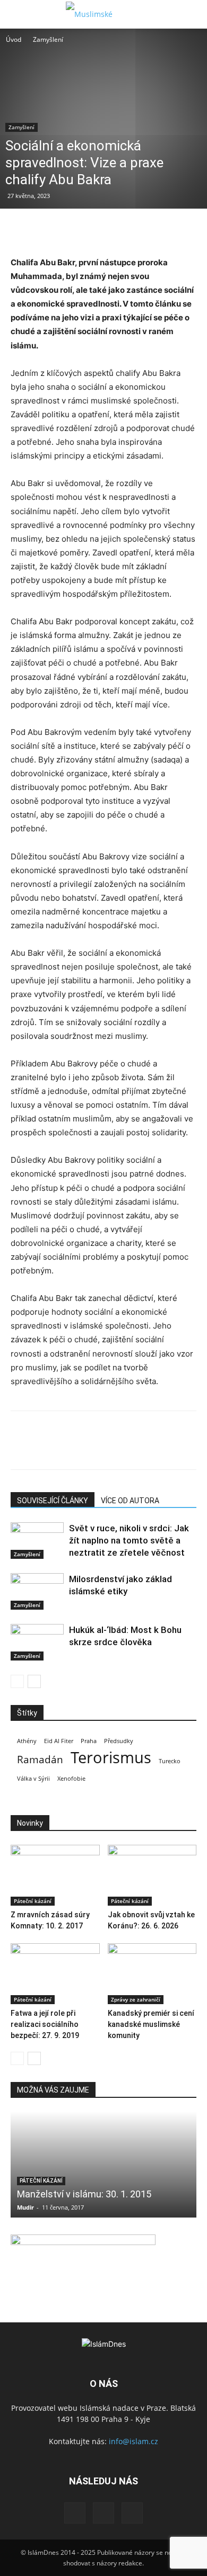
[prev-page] (17, 1681)
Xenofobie (71, 1779)
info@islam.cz (133, 2441)
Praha (89, 1741)
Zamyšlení (48, 39)
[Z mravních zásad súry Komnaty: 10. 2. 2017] (55, 1875)
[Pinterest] (70, 230)
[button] (18, 14)
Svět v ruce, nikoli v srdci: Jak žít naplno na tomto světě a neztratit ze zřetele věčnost (129, 1540)
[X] (46, 230)
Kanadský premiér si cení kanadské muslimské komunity (151, 2024)
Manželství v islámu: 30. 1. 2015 (84, 2194)
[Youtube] (132, 2513)
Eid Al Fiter (59, 1741)
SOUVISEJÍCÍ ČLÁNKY (53, 1501)
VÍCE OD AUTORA (130, 1501)
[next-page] (34, 1681)
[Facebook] (21, 230)
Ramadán (40, 1760)
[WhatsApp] (94, 230)
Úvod (14, 39)
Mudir (25, 2207)
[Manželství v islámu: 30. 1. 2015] (103, 2165)
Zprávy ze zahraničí (136, 1999)
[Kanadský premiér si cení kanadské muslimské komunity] (152, 1974)
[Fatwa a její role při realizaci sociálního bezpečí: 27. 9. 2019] (55, 1974)
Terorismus (111, 1758)
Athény (27, 1741)
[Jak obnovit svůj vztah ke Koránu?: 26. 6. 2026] (152, 1875)
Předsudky (119, 1741)
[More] (119, 230)
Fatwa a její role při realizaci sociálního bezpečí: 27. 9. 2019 (45, 2024)
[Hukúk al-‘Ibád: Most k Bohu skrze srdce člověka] (37, 1642)
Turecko (170, 1761)
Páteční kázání (33, 1901)
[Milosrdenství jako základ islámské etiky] (37, 1591)
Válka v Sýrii (33, 1779)
